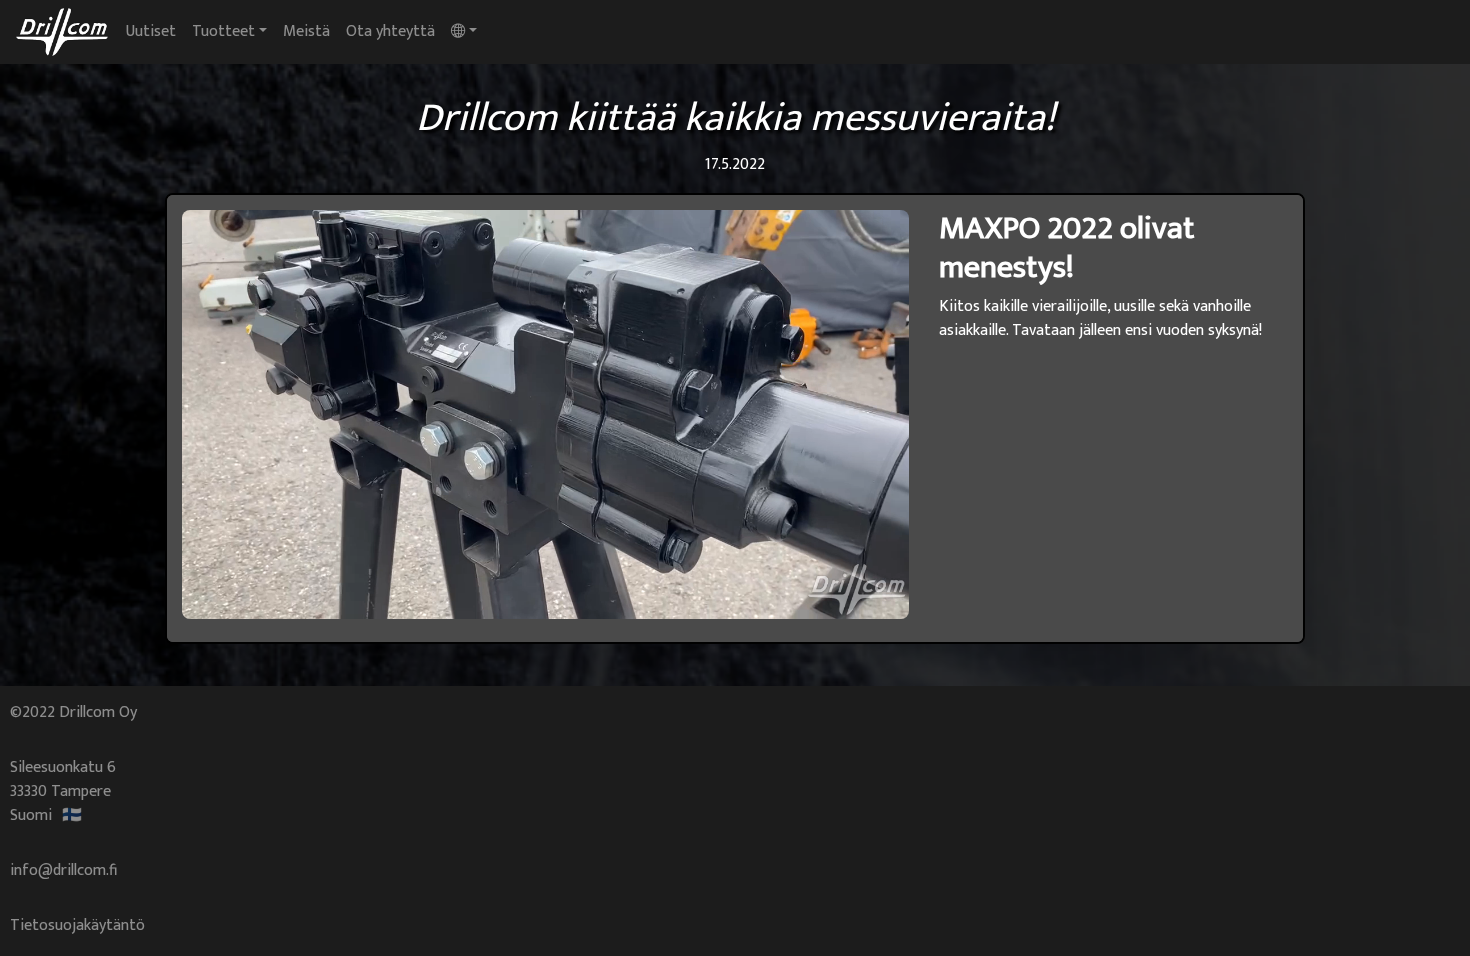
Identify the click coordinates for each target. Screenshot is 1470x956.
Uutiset (155, 31)
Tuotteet (223, 31)
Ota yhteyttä (390, 31)
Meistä (306, 31)
